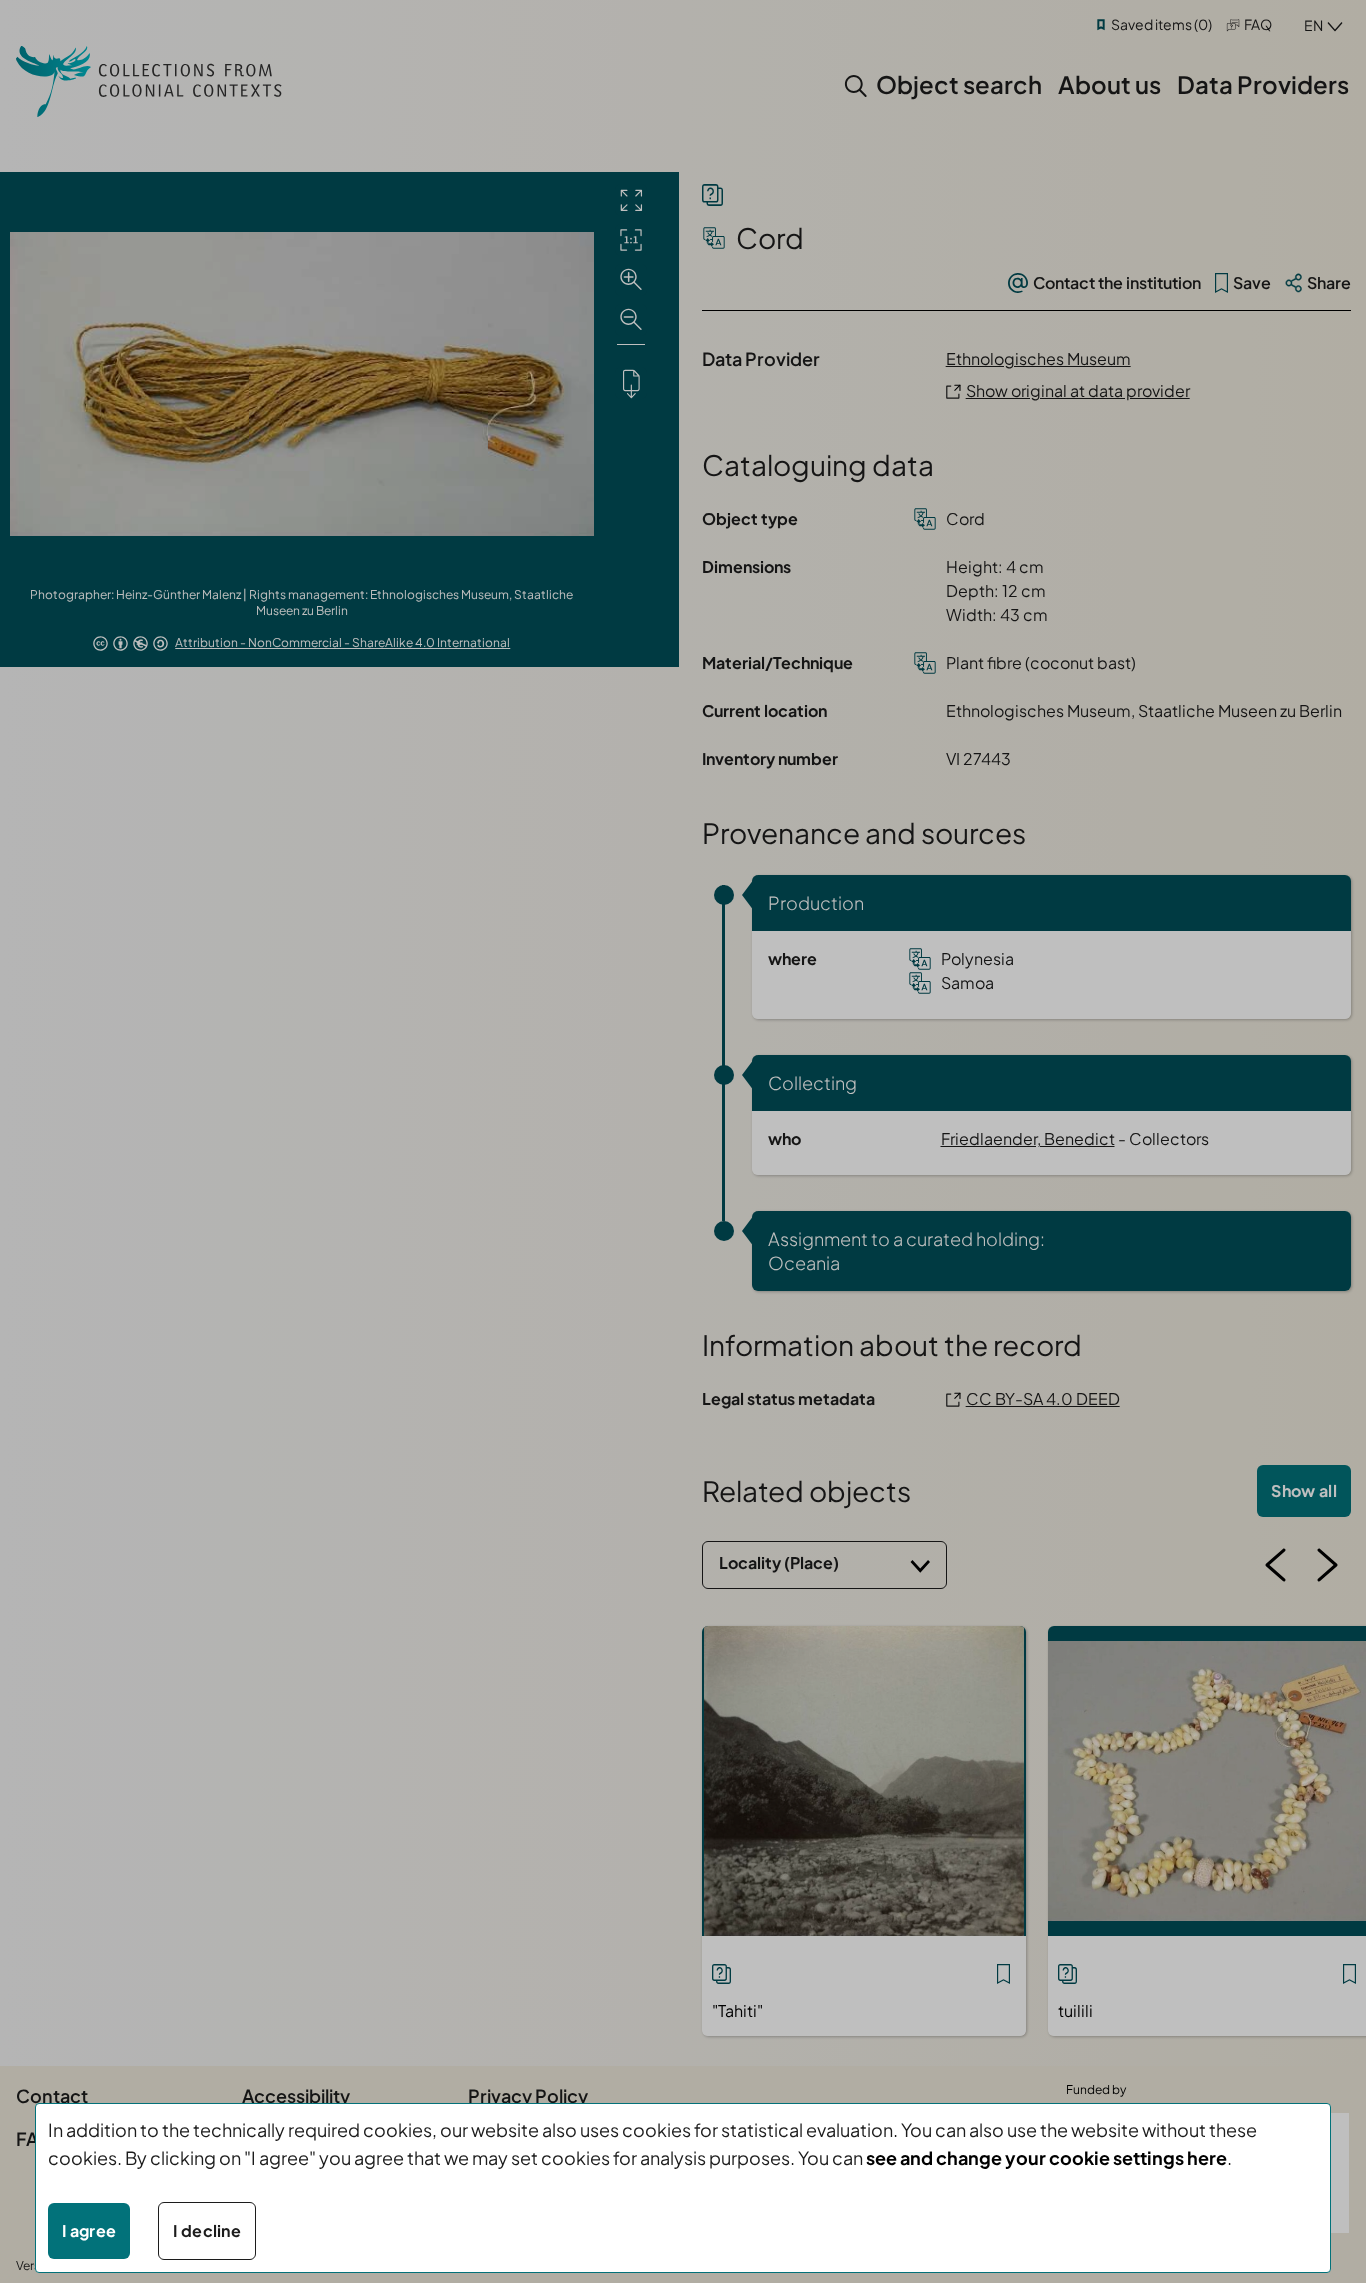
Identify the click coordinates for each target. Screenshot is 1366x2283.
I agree (89, 2230)
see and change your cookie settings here (1046, 2157)
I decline (207, 2230)
